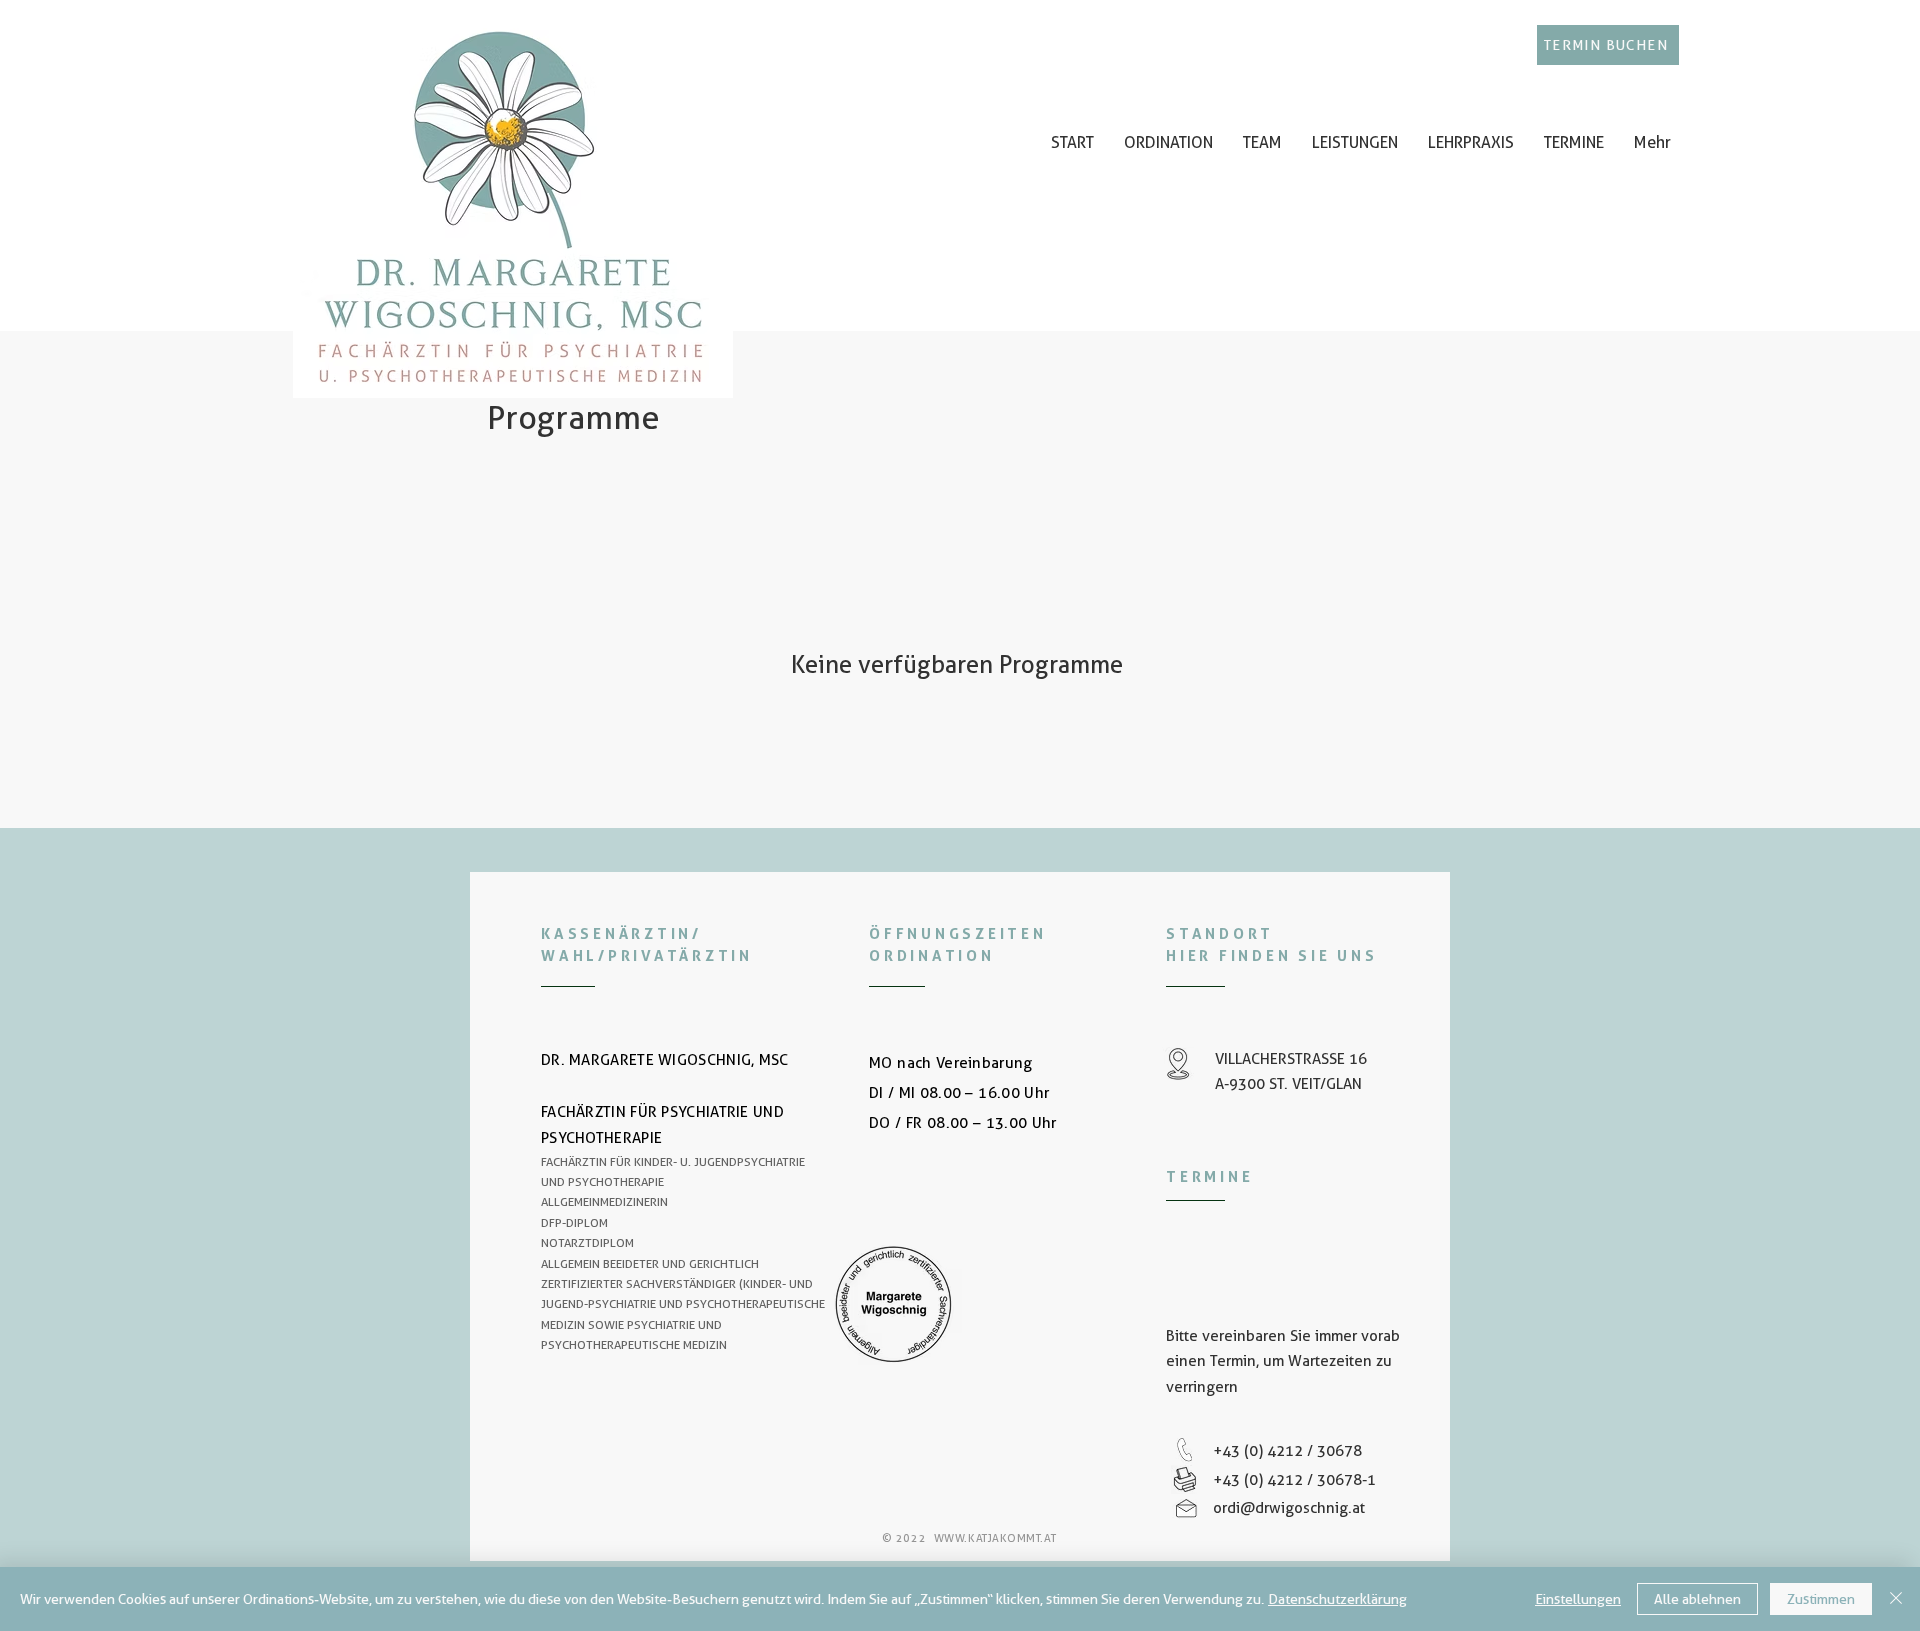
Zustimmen (1821, 1599)
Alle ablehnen (1697, 1599)
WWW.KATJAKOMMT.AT (995, 1538)
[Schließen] (1896, 1599)
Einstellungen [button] (1578, 1599)
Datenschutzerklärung (1337, 1599)
